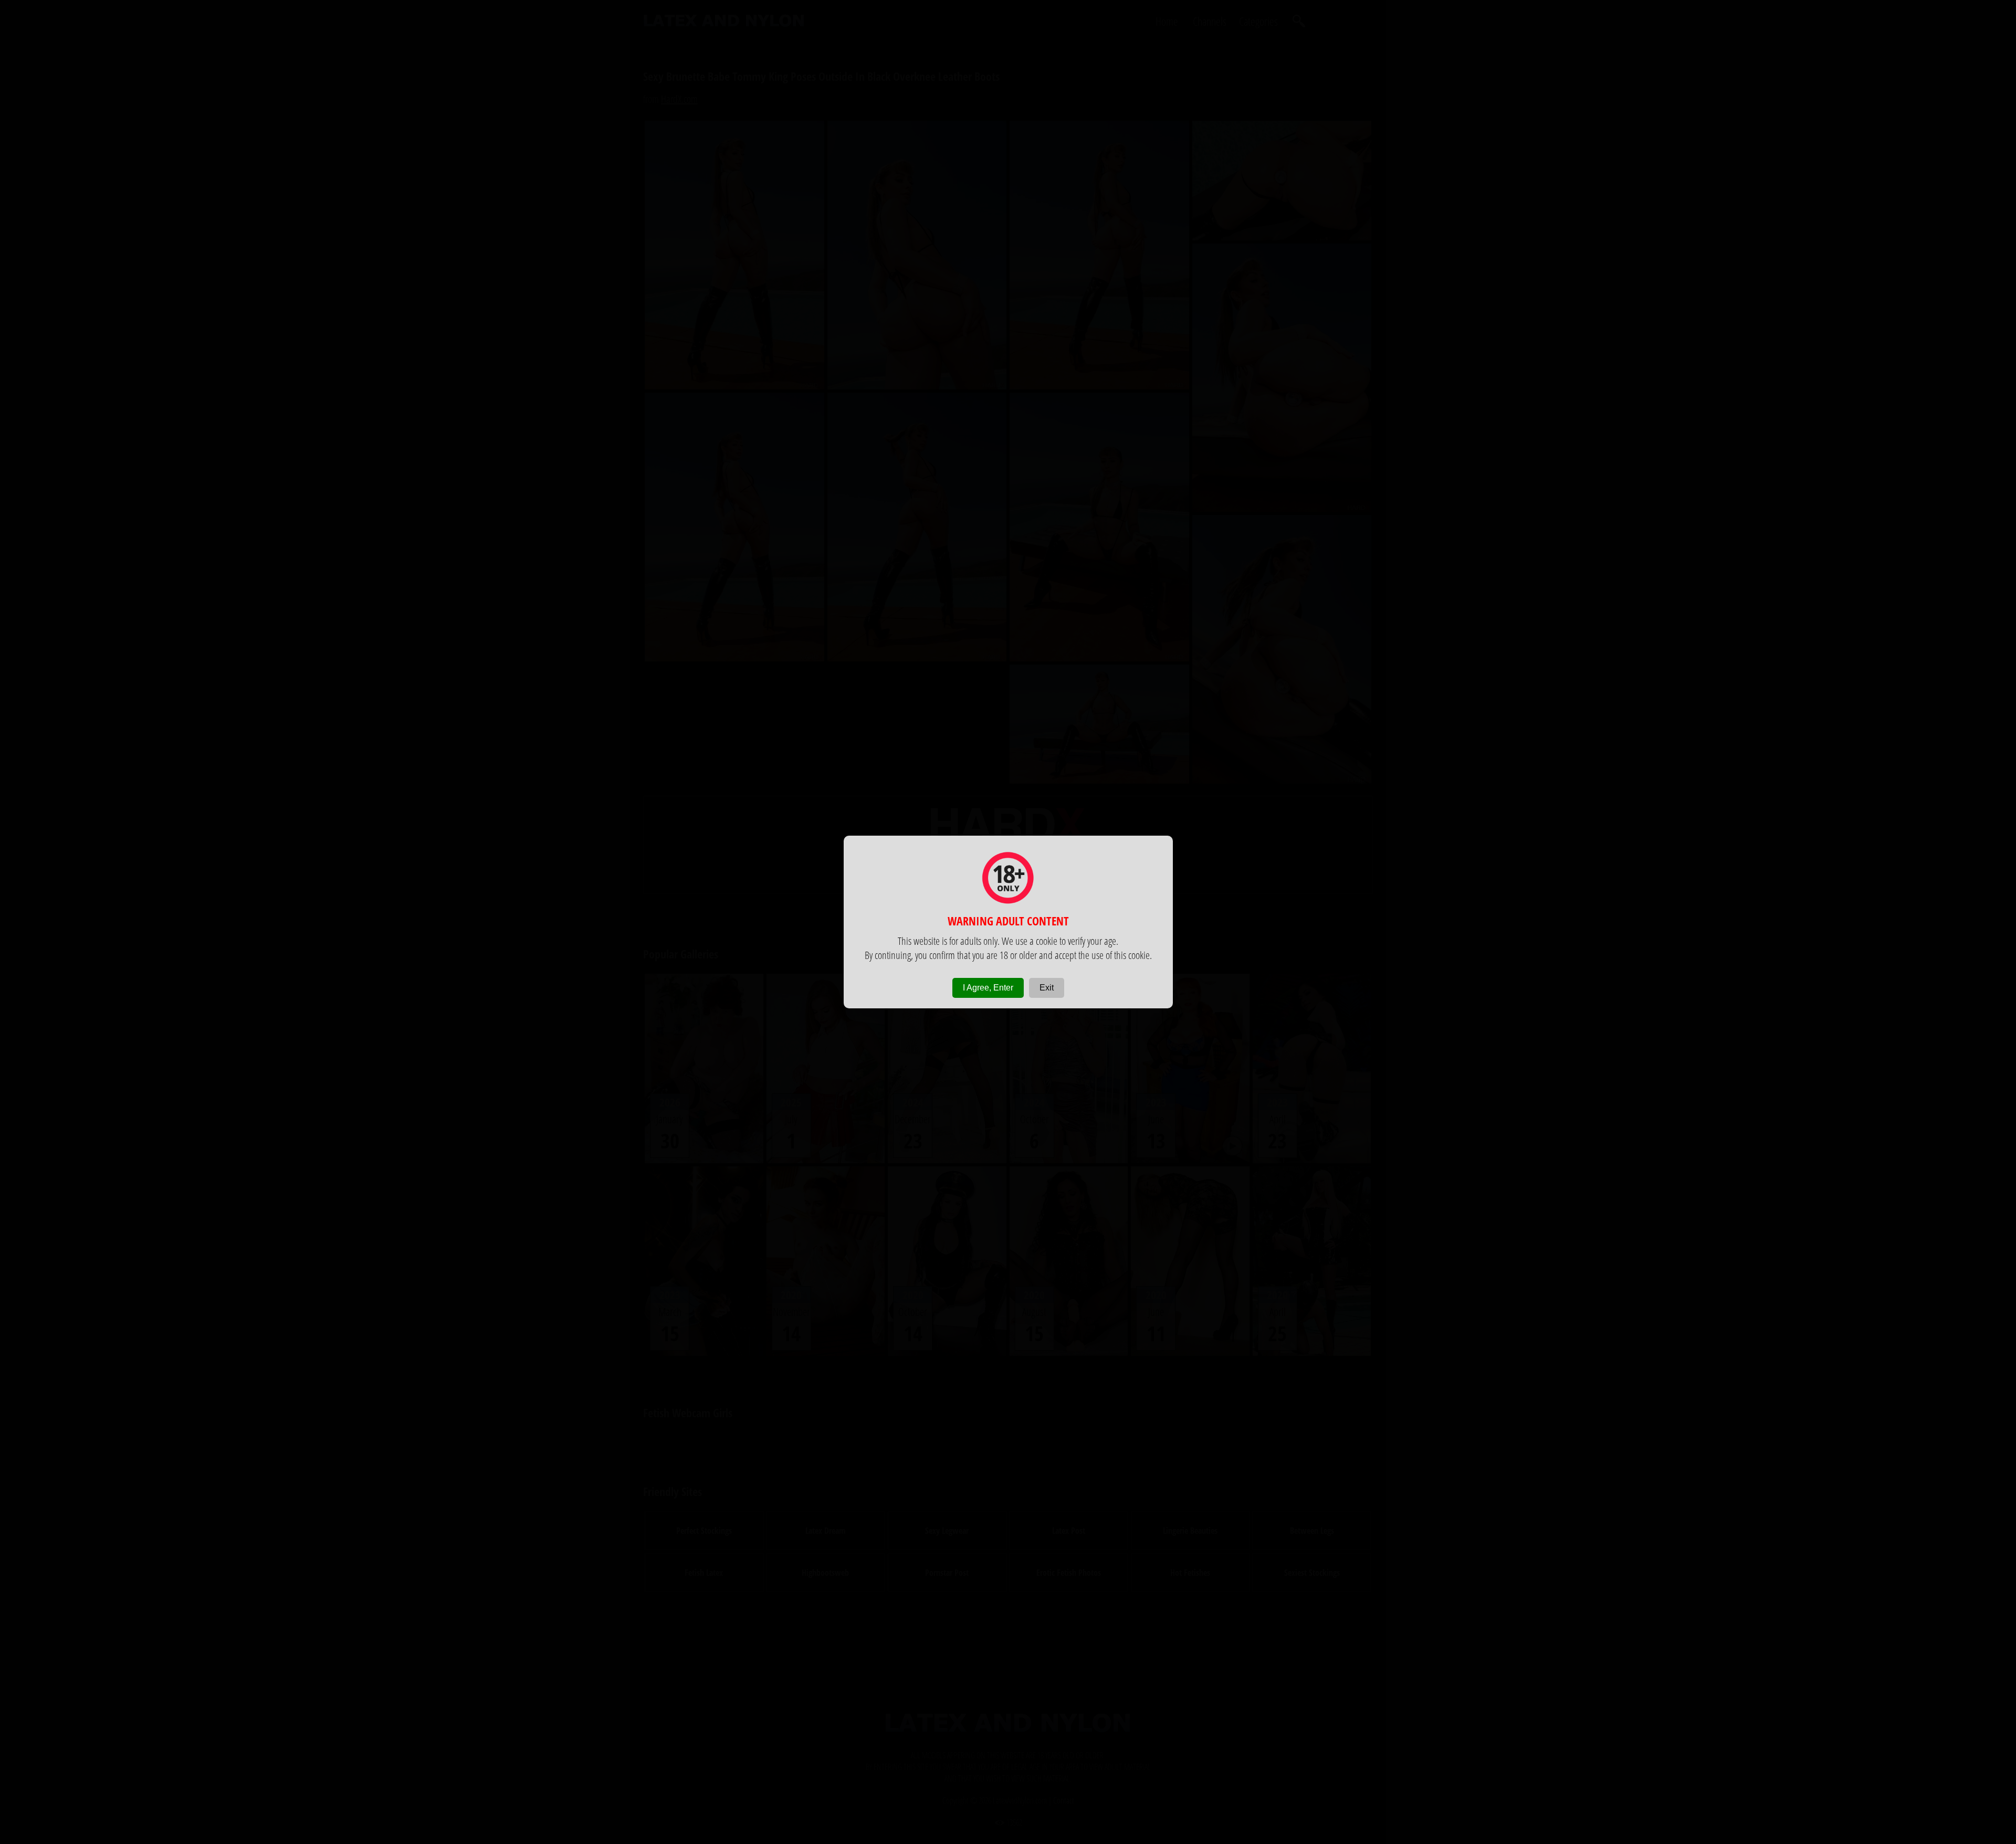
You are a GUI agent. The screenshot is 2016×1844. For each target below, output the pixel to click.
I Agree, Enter (988, 988)
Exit (1047, 988)
